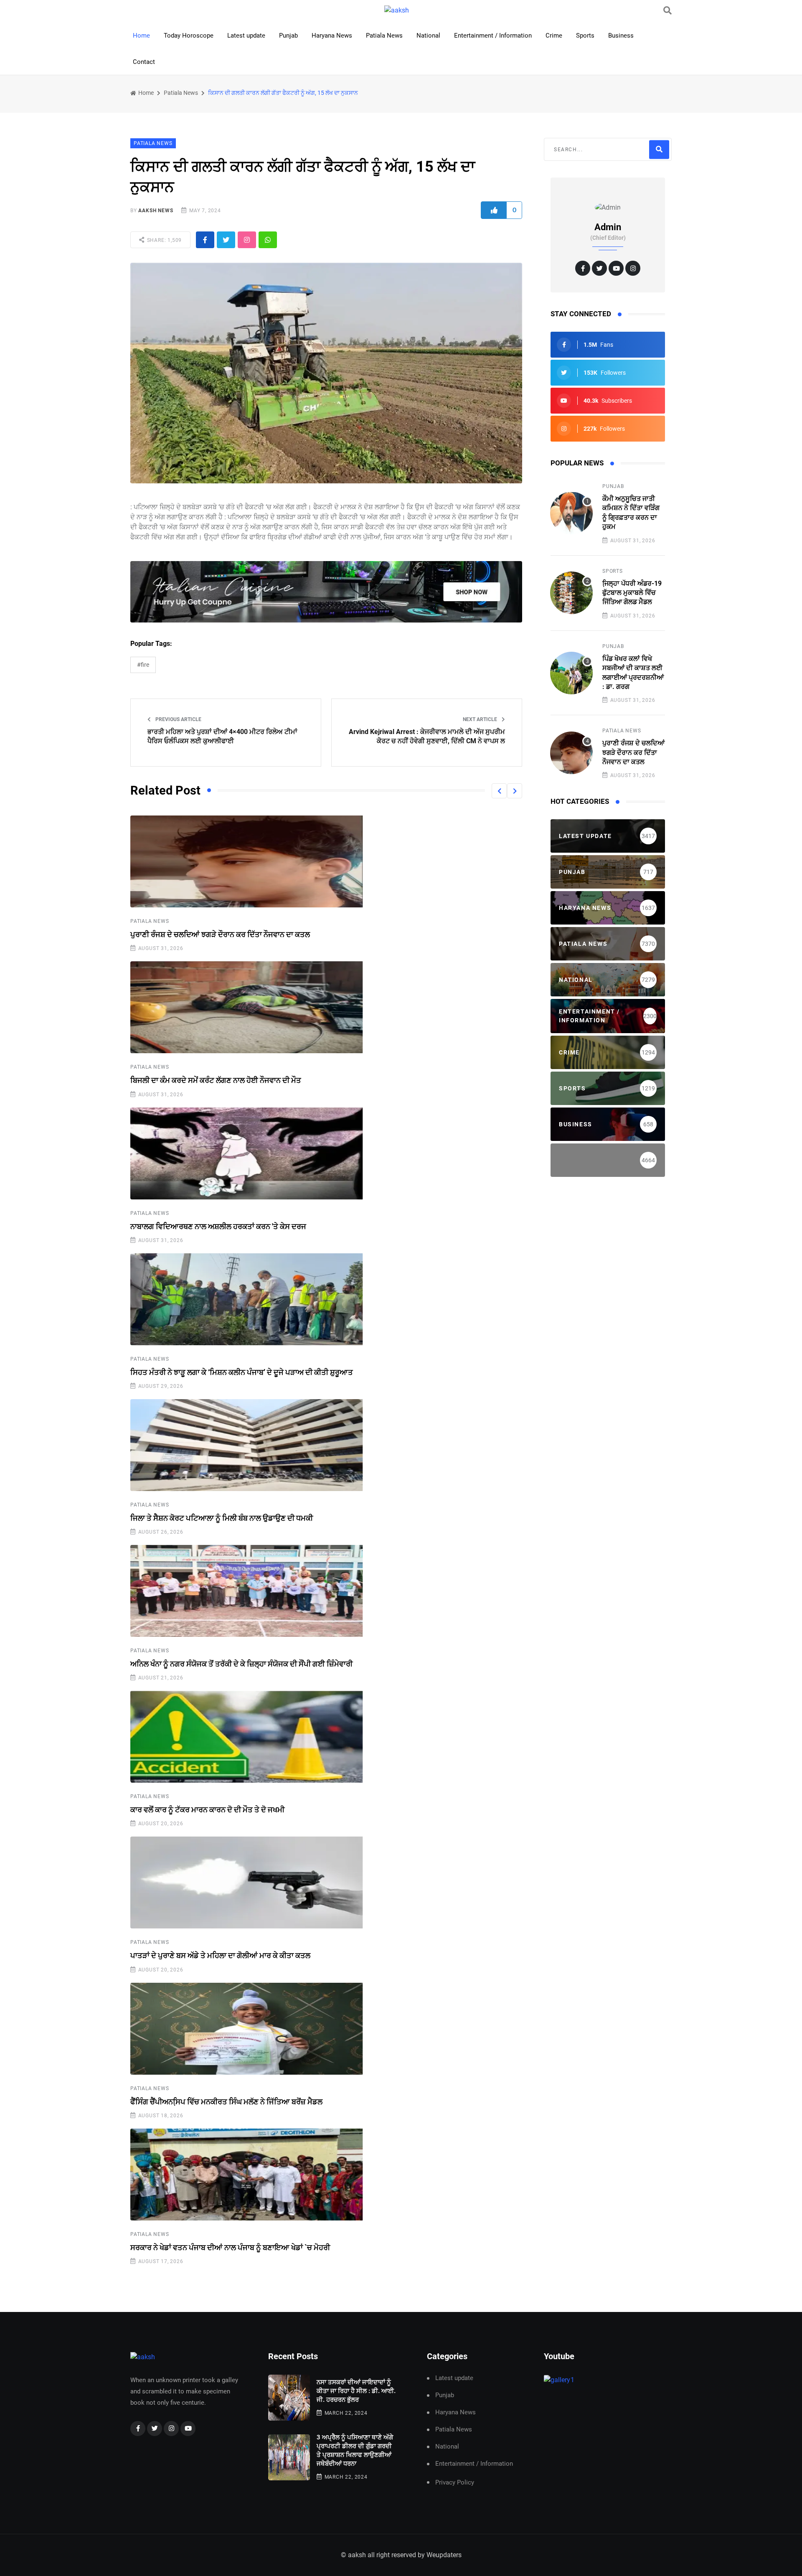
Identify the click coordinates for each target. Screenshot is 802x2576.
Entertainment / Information (493, 36)
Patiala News (384, 36)
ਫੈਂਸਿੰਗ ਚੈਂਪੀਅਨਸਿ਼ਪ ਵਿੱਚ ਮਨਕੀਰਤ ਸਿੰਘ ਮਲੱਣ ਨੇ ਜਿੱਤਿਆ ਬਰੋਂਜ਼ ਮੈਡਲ (226, 2102)
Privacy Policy (455, 2482)
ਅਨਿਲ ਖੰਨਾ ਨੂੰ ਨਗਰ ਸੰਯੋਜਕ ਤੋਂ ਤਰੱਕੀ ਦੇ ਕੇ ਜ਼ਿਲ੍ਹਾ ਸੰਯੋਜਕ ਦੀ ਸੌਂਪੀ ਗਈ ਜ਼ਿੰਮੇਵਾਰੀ (241, 1664)
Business (621, 36)
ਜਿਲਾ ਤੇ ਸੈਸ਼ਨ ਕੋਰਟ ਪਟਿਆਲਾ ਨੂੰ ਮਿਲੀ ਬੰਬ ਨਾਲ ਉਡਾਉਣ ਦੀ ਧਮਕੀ (222, 1518)
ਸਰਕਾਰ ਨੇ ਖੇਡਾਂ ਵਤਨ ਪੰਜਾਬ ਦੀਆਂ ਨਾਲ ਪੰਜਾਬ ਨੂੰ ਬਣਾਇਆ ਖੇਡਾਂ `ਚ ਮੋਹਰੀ (230, 2247)
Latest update (246, 36)
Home (141, 36)
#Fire (143, 665)
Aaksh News (156, 211)
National (428, 36)
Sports (585, 36)
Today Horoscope (189, 36)
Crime (554, 36)
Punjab (288, 36)
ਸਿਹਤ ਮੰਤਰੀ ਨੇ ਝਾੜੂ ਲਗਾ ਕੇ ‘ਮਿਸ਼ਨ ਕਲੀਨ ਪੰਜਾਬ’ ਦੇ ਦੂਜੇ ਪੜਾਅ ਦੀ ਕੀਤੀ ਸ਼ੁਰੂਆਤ (242, 1372)
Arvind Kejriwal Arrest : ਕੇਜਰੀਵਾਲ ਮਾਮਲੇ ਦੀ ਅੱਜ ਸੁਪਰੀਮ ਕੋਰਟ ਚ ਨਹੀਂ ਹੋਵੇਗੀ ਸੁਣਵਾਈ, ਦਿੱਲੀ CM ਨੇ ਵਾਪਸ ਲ (427, 736)
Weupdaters (444, 2555)
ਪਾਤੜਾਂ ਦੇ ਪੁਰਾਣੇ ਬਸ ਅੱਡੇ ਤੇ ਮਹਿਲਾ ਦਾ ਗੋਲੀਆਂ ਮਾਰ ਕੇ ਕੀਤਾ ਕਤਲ (220, 1955)
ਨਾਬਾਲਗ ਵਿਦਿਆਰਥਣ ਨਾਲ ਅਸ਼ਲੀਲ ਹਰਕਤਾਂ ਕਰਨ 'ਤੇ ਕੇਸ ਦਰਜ (218, 1226)
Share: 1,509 (164, 240)
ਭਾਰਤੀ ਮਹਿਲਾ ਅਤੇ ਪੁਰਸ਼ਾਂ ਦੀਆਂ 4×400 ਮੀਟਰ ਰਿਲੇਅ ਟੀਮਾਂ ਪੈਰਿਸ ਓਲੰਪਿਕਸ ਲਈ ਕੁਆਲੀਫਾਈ (222, 736)
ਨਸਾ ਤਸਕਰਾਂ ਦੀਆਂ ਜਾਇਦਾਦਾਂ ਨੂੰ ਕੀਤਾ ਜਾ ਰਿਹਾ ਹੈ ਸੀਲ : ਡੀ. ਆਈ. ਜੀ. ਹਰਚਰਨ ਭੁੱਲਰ (356, 2391)
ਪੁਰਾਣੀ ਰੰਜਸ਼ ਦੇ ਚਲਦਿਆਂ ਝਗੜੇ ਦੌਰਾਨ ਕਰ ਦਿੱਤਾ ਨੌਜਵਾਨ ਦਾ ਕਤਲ (220, 934)
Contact (144, 62)
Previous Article (178, 719)
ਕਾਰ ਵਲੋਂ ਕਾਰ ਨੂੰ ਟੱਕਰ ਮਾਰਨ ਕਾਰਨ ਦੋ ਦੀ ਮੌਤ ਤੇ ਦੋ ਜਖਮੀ (207, 1810)
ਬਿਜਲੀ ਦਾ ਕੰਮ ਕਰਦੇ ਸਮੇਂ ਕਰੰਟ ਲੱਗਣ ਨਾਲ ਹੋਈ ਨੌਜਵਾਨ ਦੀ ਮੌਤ (216, 1080)
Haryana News (332, 36)
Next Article (481, 719)
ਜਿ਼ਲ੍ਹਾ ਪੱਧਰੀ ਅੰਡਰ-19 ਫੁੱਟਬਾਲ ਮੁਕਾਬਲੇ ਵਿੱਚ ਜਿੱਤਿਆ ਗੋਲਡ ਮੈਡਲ (632, 593)
